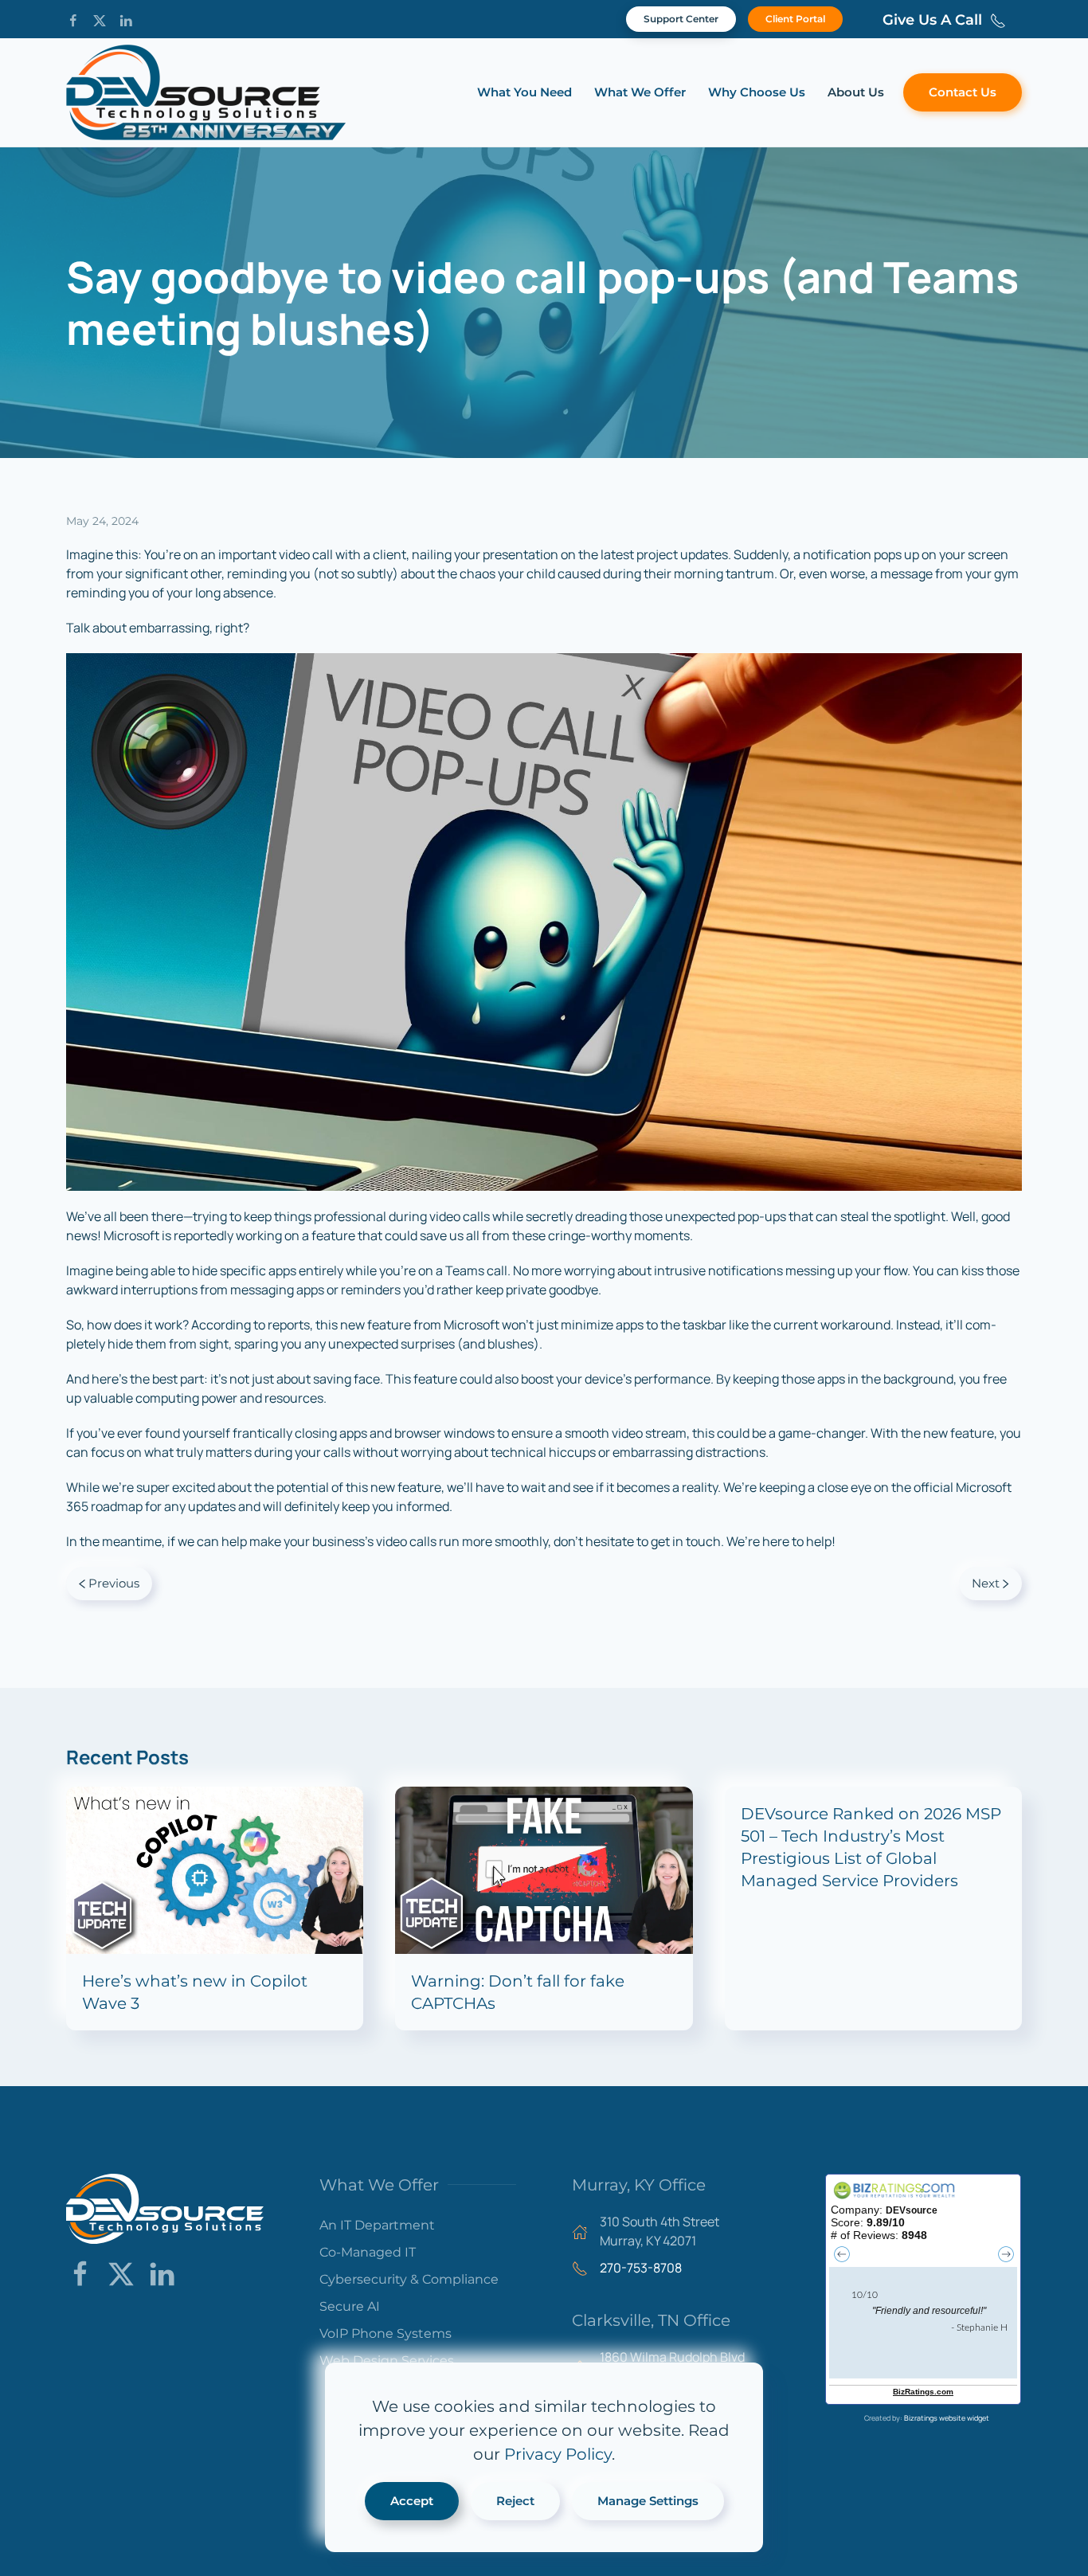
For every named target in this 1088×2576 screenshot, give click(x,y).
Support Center (681, 19)
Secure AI (350, 2306)
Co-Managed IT (368, 2252)
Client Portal (795, 19)
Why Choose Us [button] (757, 92)
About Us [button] (856, 92)
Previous (114, 1583)
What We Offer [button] (640, 92)
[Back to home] (206, 92)
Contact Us (963, 92)
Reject (515, 2501)
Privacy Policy (558, 2454)
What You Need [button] (524, 92)
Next (986, 1583)
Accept (412, 2501)
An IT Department (377, 2225)
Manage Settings (648, 2501)
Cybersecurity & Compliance (409, 2279)
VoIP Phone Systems (385, 2333)
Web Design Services (387, 2361)
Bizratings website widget (947, 2418)
